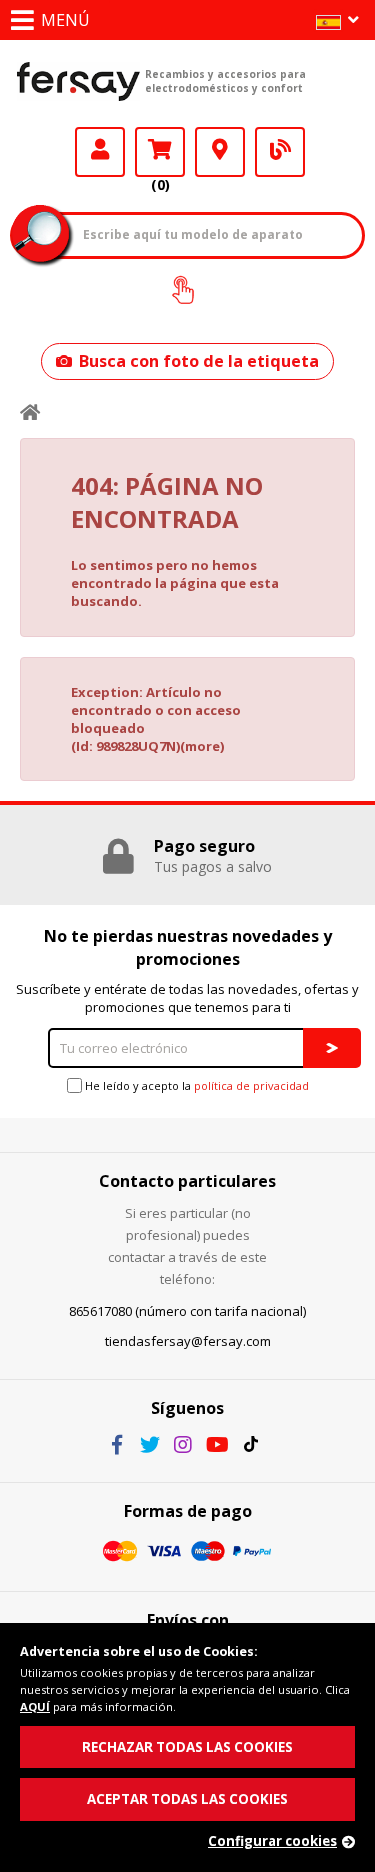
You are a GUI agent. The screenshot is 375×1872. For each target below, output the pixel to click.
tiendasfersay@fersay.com (188, 1341)
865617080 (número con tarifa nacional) (187, 1311)
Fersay (78, 81)
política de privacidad (251, 1085)
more (202, 746)
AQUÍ (35, 1706)
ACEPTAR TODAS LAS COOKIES (187, 1799)
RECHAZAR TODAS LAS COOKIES (187, 1747)
